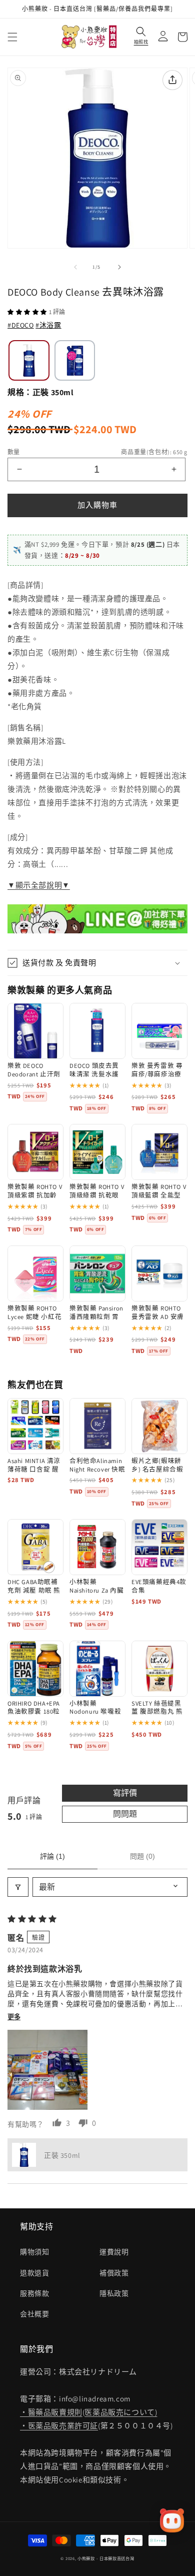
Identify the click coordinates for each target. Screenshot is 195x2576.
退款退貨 (34, 2273)
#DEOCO (21, 325)
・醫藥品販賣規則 (51, 2412)
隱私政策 (114, 2293)
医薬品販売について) (121, 2412)
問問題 (125, 1814)
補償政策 (114, 2273)
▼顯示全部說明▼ (39, 885)
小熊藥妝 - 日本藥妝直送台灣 (106, 2558)
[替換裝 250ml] (75, 361)
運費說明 (114, 2252)
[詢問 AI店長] (172, 2520)
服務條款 (34, 2293)
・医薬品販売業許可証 (59, 2426)
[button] (12, 37)
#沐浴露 (48, 325)
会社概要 (34, 2314)
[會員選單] (160, 37)
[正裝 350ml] (29, 361)
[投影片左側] (75, 267)
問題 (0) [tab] (142, 1856)
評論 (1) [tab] (52, 1856)
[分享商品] (172, 80)
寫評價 (125, 1793)
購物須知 (34, 2252)
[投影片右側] (119, 267)
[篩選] (18, 1887)
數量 (14, 452)
